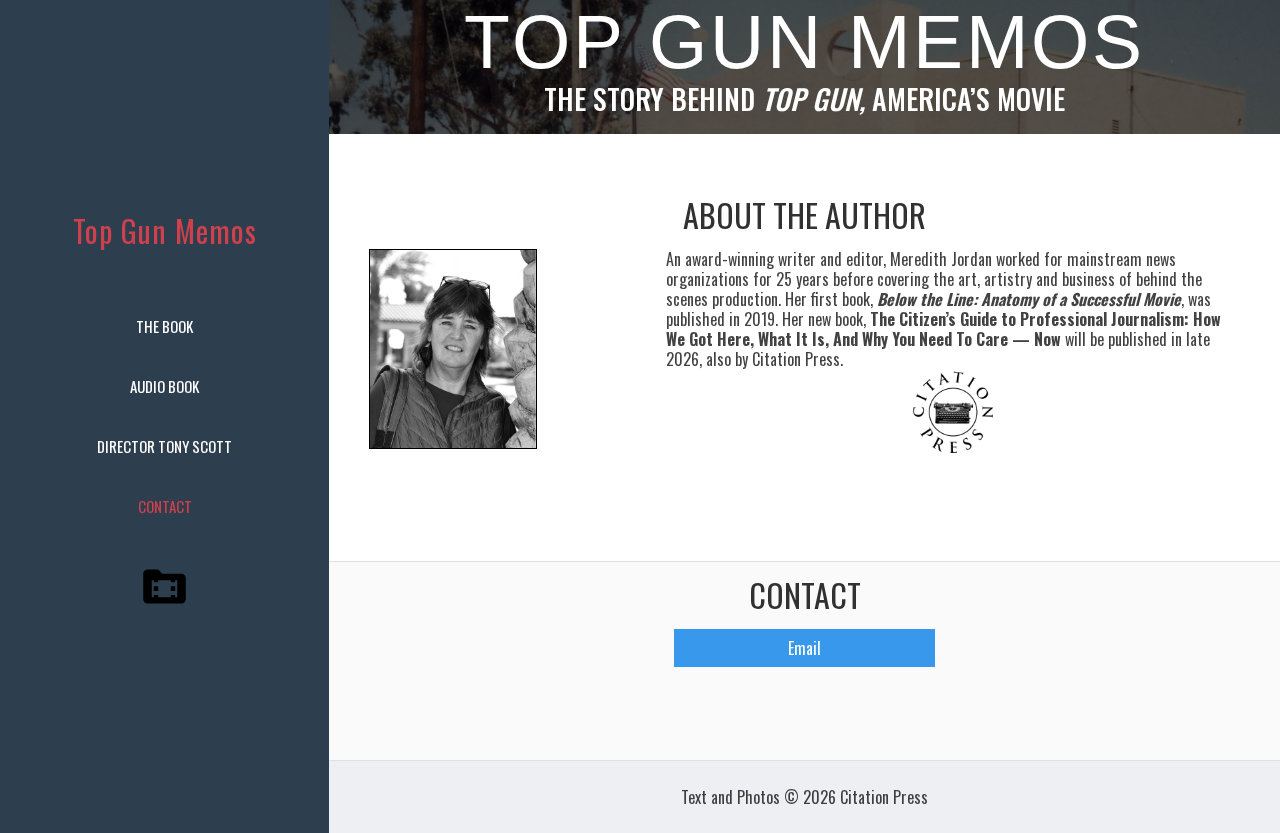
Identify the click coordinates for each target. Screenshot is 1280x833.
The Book (164, 326)
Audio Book (164, 386)
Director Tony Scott (164, 446)
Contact (165, 506)
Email (804, 648)
